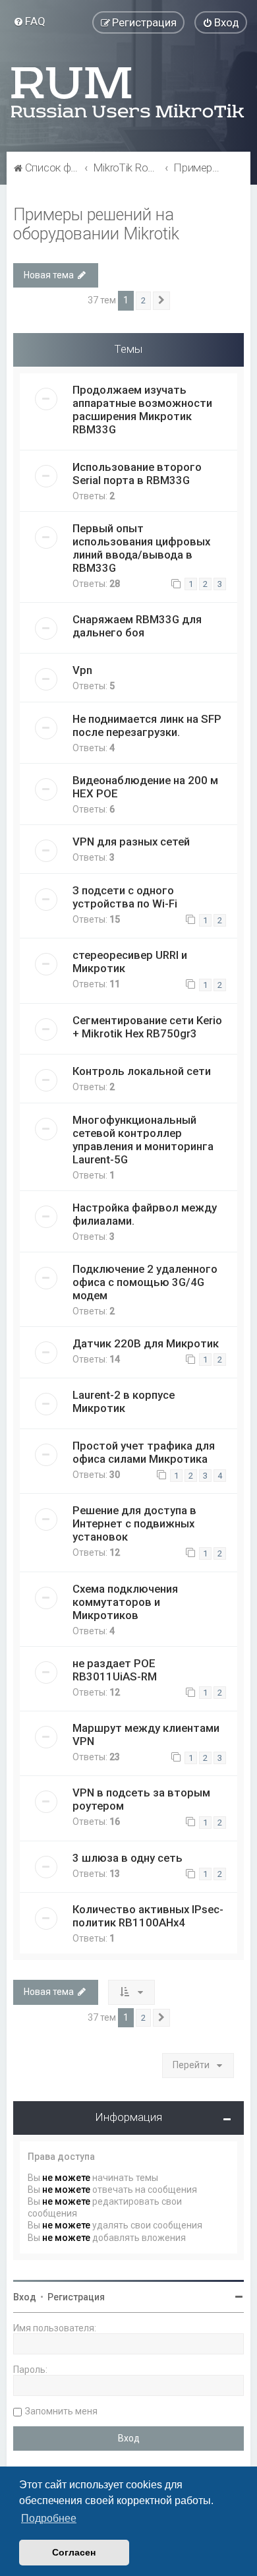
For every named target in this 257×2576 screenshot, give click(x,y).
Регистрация (76, 2297)
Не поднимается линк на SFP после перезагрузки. (147, 725)
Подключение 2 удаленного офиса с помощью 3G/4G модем (145, 1282)
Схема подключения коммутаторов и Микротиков (125, 1602)
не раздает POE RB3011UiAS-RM (115, 1670)
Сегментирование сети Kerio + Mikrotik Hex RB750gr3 (147, 1027)
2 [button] (143, 300)
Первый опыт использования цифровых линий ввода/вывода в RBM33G (141, 548)
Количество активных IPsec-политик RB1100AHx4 (148, 1916)
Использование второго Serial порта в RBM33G (137, 474)
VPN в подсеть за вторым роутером (141, 1799)
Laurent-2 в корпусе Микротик (124, 1401)
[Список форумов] (128, 92)
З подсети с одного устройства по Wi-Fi (125, 897)
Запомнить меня (61, 2411)
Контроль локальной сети (142, 1071)
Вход (25, 2297)
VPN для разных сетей (131, 842)
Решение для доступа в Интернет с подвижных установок (134, 1523)
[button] (161, 301)
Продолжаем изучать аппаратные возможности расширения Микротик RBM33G (142, 410)
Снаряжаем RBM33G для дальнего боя (137, 626)
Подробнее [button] (49, 2518)
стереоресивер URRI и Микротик (130, 962)
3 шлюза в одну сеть (128, 1858)
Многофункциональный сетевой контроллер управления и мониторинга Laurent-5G (143, 1140)
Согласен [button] (74, 2552)
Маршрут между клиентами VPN (146, 1734)
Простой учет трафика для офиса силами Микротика (144, 1452)
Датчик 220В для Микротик (146, 1343)
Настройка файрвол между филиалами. (145, 1214)
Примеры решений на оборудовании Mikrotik (96, 224)
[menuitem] (29, 21)
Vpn (82, 670)
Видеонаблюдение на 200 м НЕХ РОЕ (145, 787)
